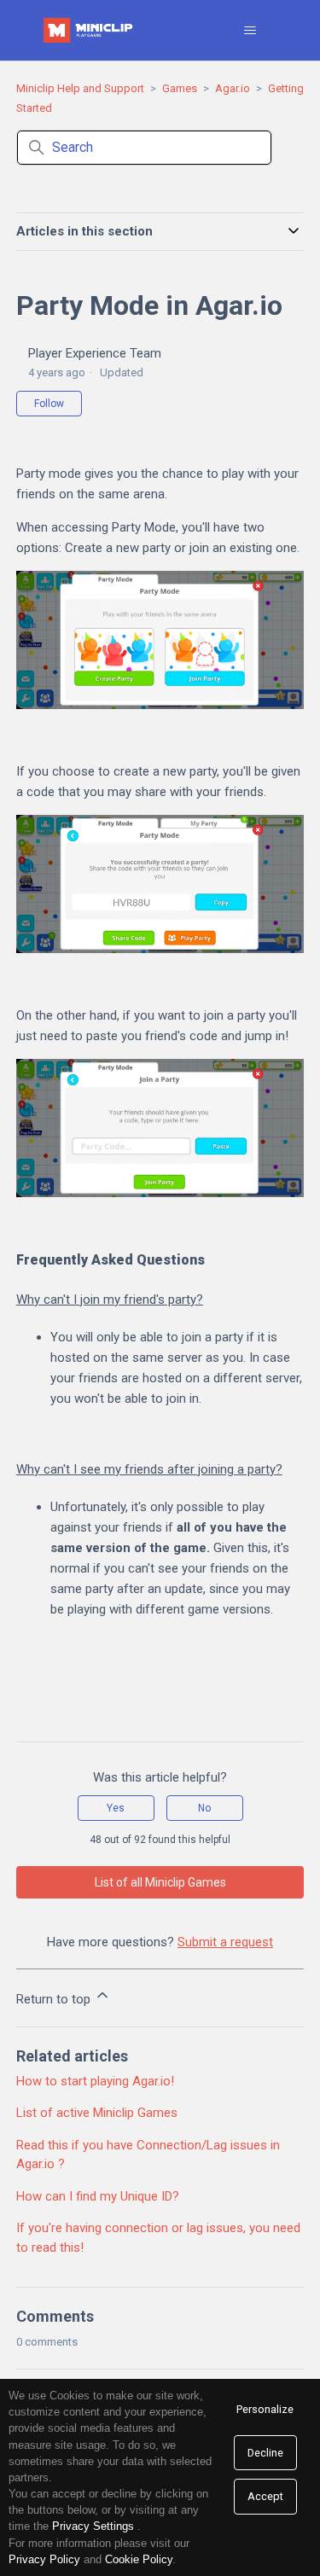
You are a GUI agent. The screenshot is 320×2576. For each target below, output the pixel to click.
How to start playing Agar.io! (95, 2081)
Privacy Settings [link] (93, 2526)
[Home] (90, 30)
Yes (116, 1808)
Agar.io (233, 88)
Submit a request (225, 1942)
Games (180, 88)
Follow (49, 404)
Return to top (55, 1999)
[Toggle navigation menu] (250, 31)
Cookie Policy (139, 2559)
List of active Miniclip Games (97, 2113)
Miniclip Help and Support (80, 88)
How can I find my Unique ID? (98, 2196)
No (204, 1808)
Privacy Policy (44, 2559)
